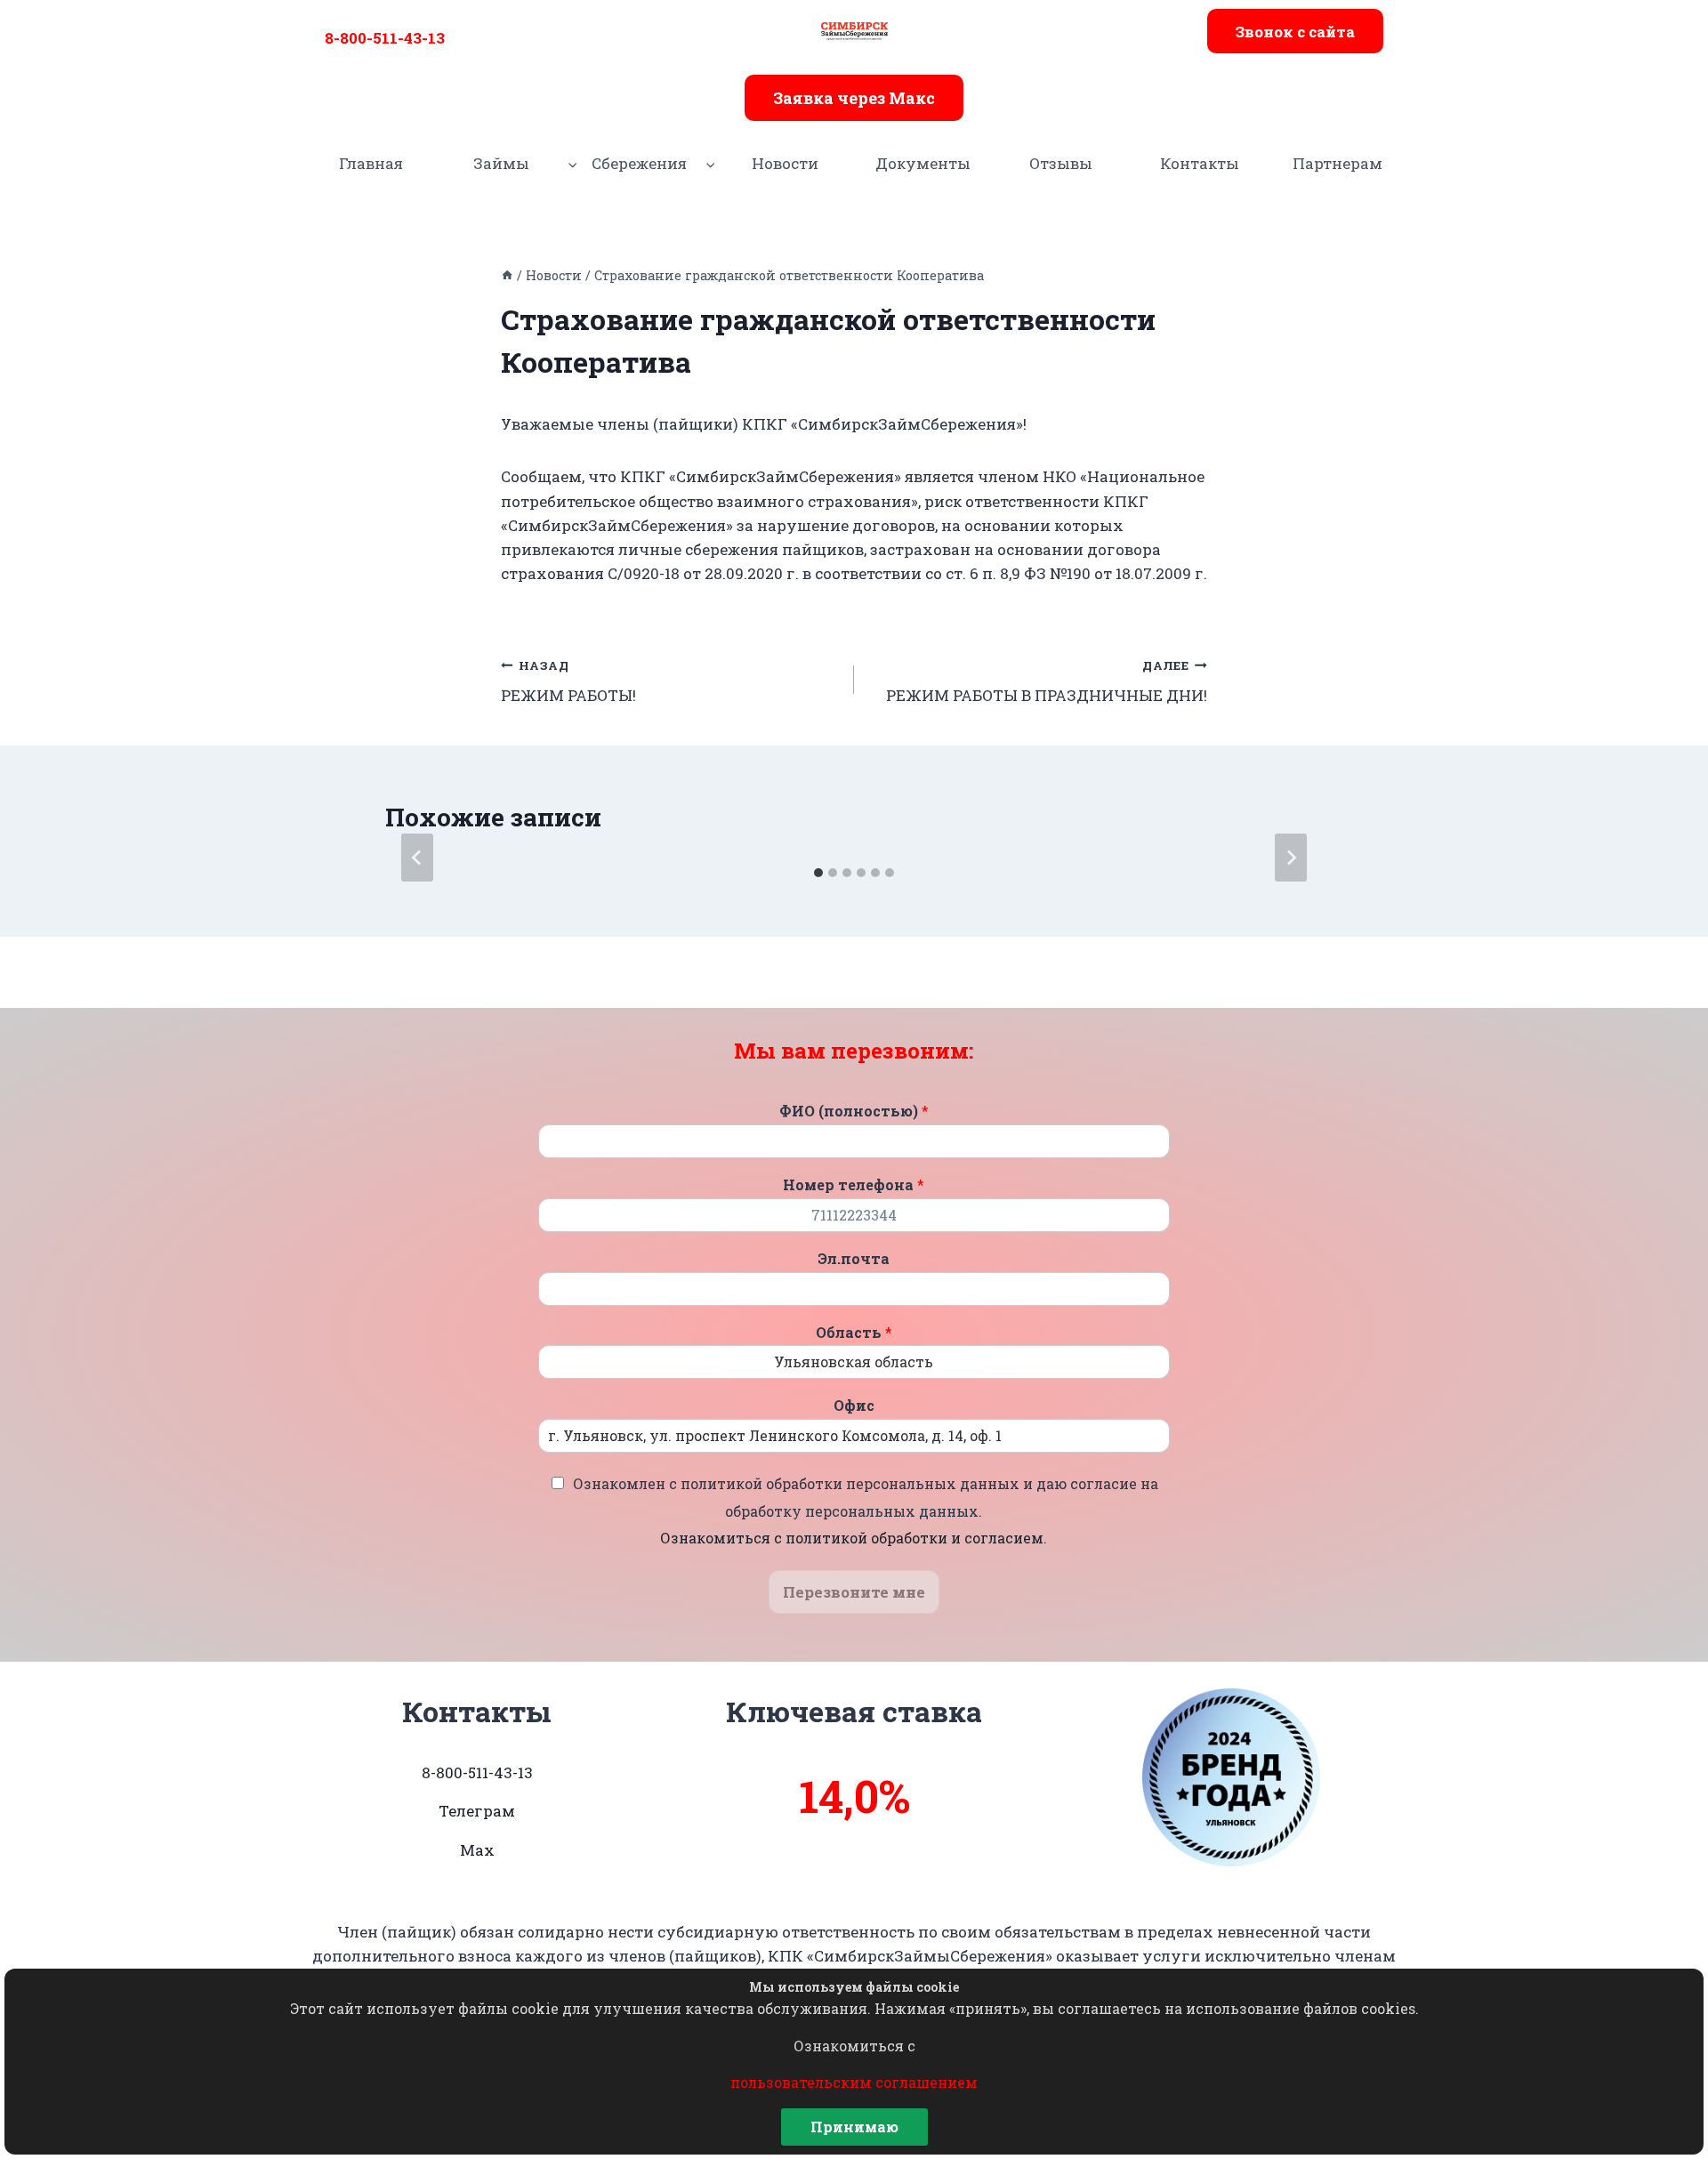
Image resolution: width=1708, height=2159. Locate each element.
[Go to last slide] (417, 858)
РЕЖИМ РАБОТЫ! (568, 682)
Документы (923, 163)
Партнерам (1337, 163)
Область (854, 1333)
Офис (854, 1406)
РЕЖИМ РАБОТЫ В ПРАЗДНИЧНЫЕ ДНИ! (1047, 682)
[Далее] (1291, 858)
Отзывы (1061, 163)
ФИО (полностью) (854, 1111)
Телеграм (477, 1811)
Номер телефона (854, 1185)
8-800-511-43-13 (385, 38)
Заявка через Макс (854, 98)
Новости (785, 163)
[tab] (818, 873)
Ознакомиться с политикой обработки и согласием (852, 1538)
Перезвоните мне (854, 1592)
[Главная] (507, 275)
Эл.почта (854, 1259)
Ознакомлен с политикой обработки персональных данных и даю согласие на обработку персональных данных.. (866, 1510)
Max (477, 1850)
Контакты (1200, 163)
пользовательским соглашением (854, 2082)
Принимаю (854, 2127)
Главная (371, 163)
